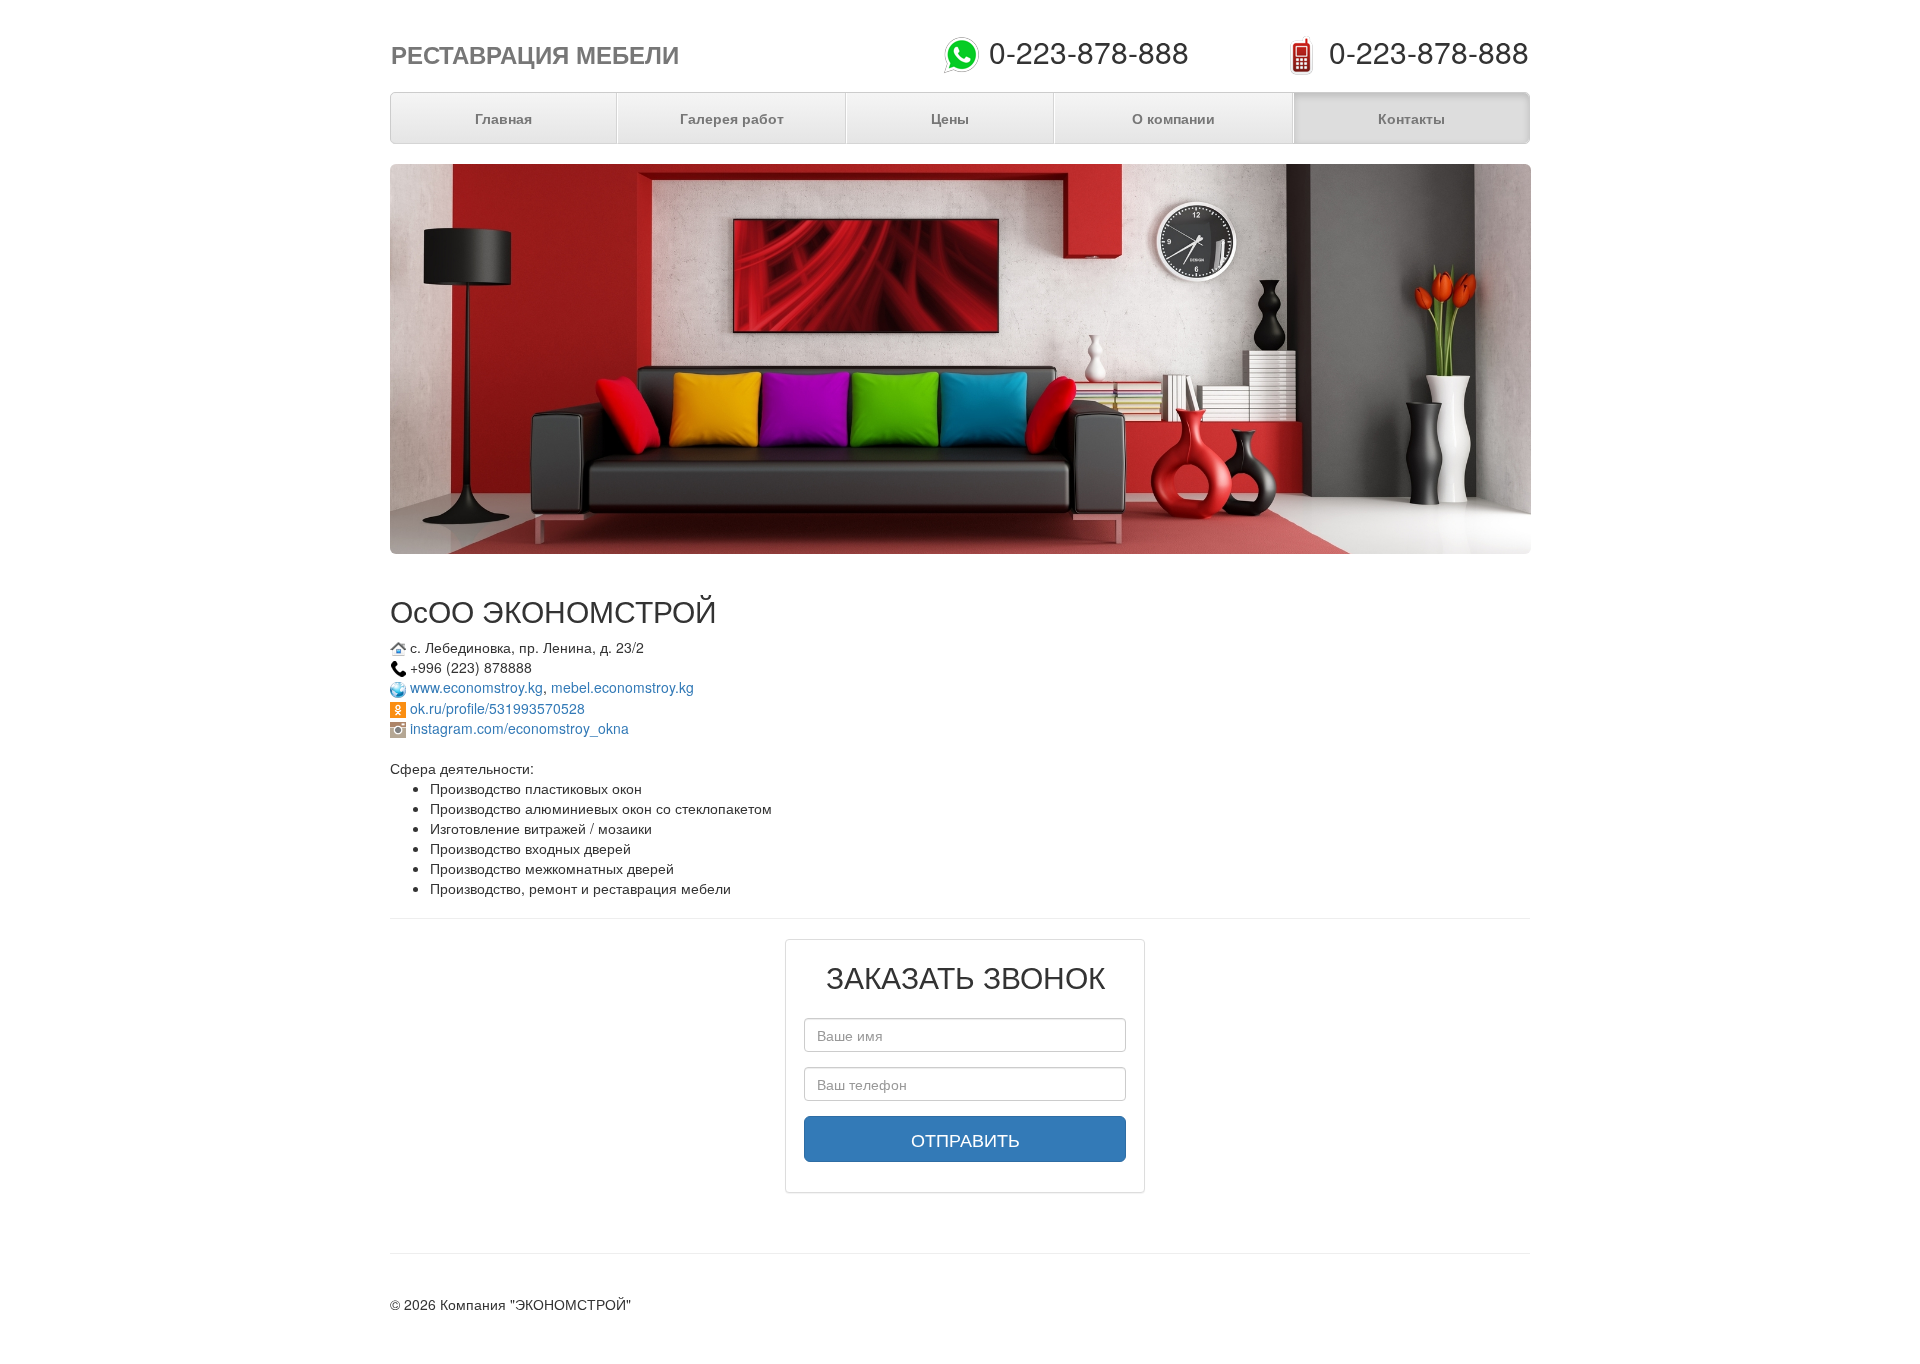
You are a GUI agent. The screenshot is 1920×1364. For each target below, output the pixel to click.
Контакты (1411, 118)
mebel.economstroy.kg (622, 687)
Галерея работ (732, 118)
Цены (950, 118)
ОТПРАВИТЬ (965, 1139)
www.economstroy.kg (476, 687)
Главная (503, 118)
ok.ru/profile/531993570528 (497, 708)
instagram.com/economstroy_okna (519, 728)
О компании (1173, 118)
